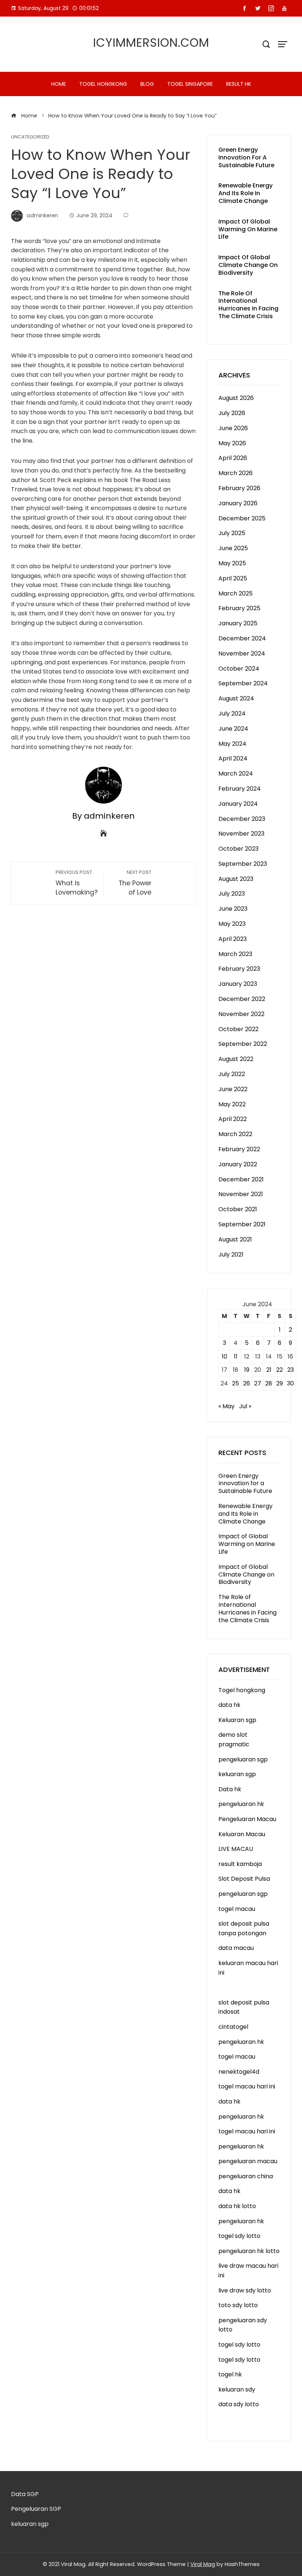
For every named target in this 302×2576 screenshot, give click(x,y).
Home (59, 84)
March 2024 (236, 774)
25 (236, 1383)
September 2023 (243, 864)
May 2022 (232, 1104)
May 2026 (232, 443)
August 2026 (236, 398)
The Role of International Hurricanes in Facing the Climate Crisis (248, 305)
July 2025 (232, 533)
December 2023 (242, 819)
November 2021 (241, 1194)
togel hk (230, 2374)
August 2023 (236, 879)
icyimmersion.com (151, 43)
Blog (147, 84)
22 (280, 1370)
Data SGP (25, 2494)
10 (224, 1356)
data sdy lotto (239, 2404)
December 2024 (242, 638)
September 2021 (242, 1224)
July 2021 (231, 1254)
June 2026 (233, 428)
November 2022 (241, 1014)
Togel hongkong (103, 84)
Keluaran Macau (242, 1834)
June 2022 (233, 1089)
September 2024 (243, 683)
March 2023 (235, 954)
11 (236, 1356)
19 (247, 1370)
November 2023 (241, 834)
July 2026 (232, 413)
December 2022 (242, 999)
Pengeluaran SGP (36, 2509)
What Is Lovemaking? (77, 883)
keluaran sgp (237, 1774)
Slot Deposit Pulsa (244, 1879)
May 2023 (232, 924)
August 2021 (235, 1239)
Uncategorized (30, 137)
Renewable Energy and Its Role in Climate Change (245, 193)
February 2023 (239, 969)
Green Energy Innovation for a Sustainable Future (246, 157)
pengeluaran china (246, 2176)
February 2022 (239, 1149)
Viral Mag (203, 2564)
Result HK (239, 84)
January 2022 (238, 1164)
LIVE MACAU (236, 1849)
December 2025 (242, 518)
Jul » (245, 1406)
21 (269, 1370)
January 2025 (238, 623)
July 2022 (232, 1074)
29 (280, 1383)
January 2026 (238, 503)
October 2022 (238, 1029)
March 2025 (236, 593)
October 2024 (239, 669)
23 (291, 1370)
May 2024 (232, 744)
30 (290, 1383)
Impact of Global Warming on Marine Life (248, 229)
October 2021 (238, 1209)
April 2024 (233, 758)
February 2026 (239, 488)
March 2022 (235, 1134)
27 (258, 1383)
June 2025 (233, 548)
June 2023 (233, 909)
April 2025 (233, 578)
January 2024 (238, 804)
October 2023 (238, 849)
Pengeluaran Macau (247, 1819)
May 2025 (232, 563)
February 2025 (239, 608)
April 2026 (233, 458)
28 (269, 1383)
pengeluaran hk (241, 1804)
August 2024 (236, 698)
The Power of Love (135, 883)
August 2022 (236, 1059)
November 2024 (242, 653)
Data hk (230, 1789)
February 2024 (240, 789)
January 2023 (238, 984)
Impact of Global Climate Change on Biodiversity (248, 265)
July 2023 (232, 894)
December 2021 (241, 1179)
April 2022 (233, 1119)
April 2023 (233, 939)
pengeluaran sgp (243, 1759)
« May (226, 1406)
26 (247, 1383)
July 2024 (232, 714)
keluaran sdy (237, 2389)
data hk (229, 1705)
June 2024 (233, 729)
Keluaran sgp (237, 1720)
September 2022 (243, 1044)
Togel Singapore (190, 84)
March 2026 (236, 473)
